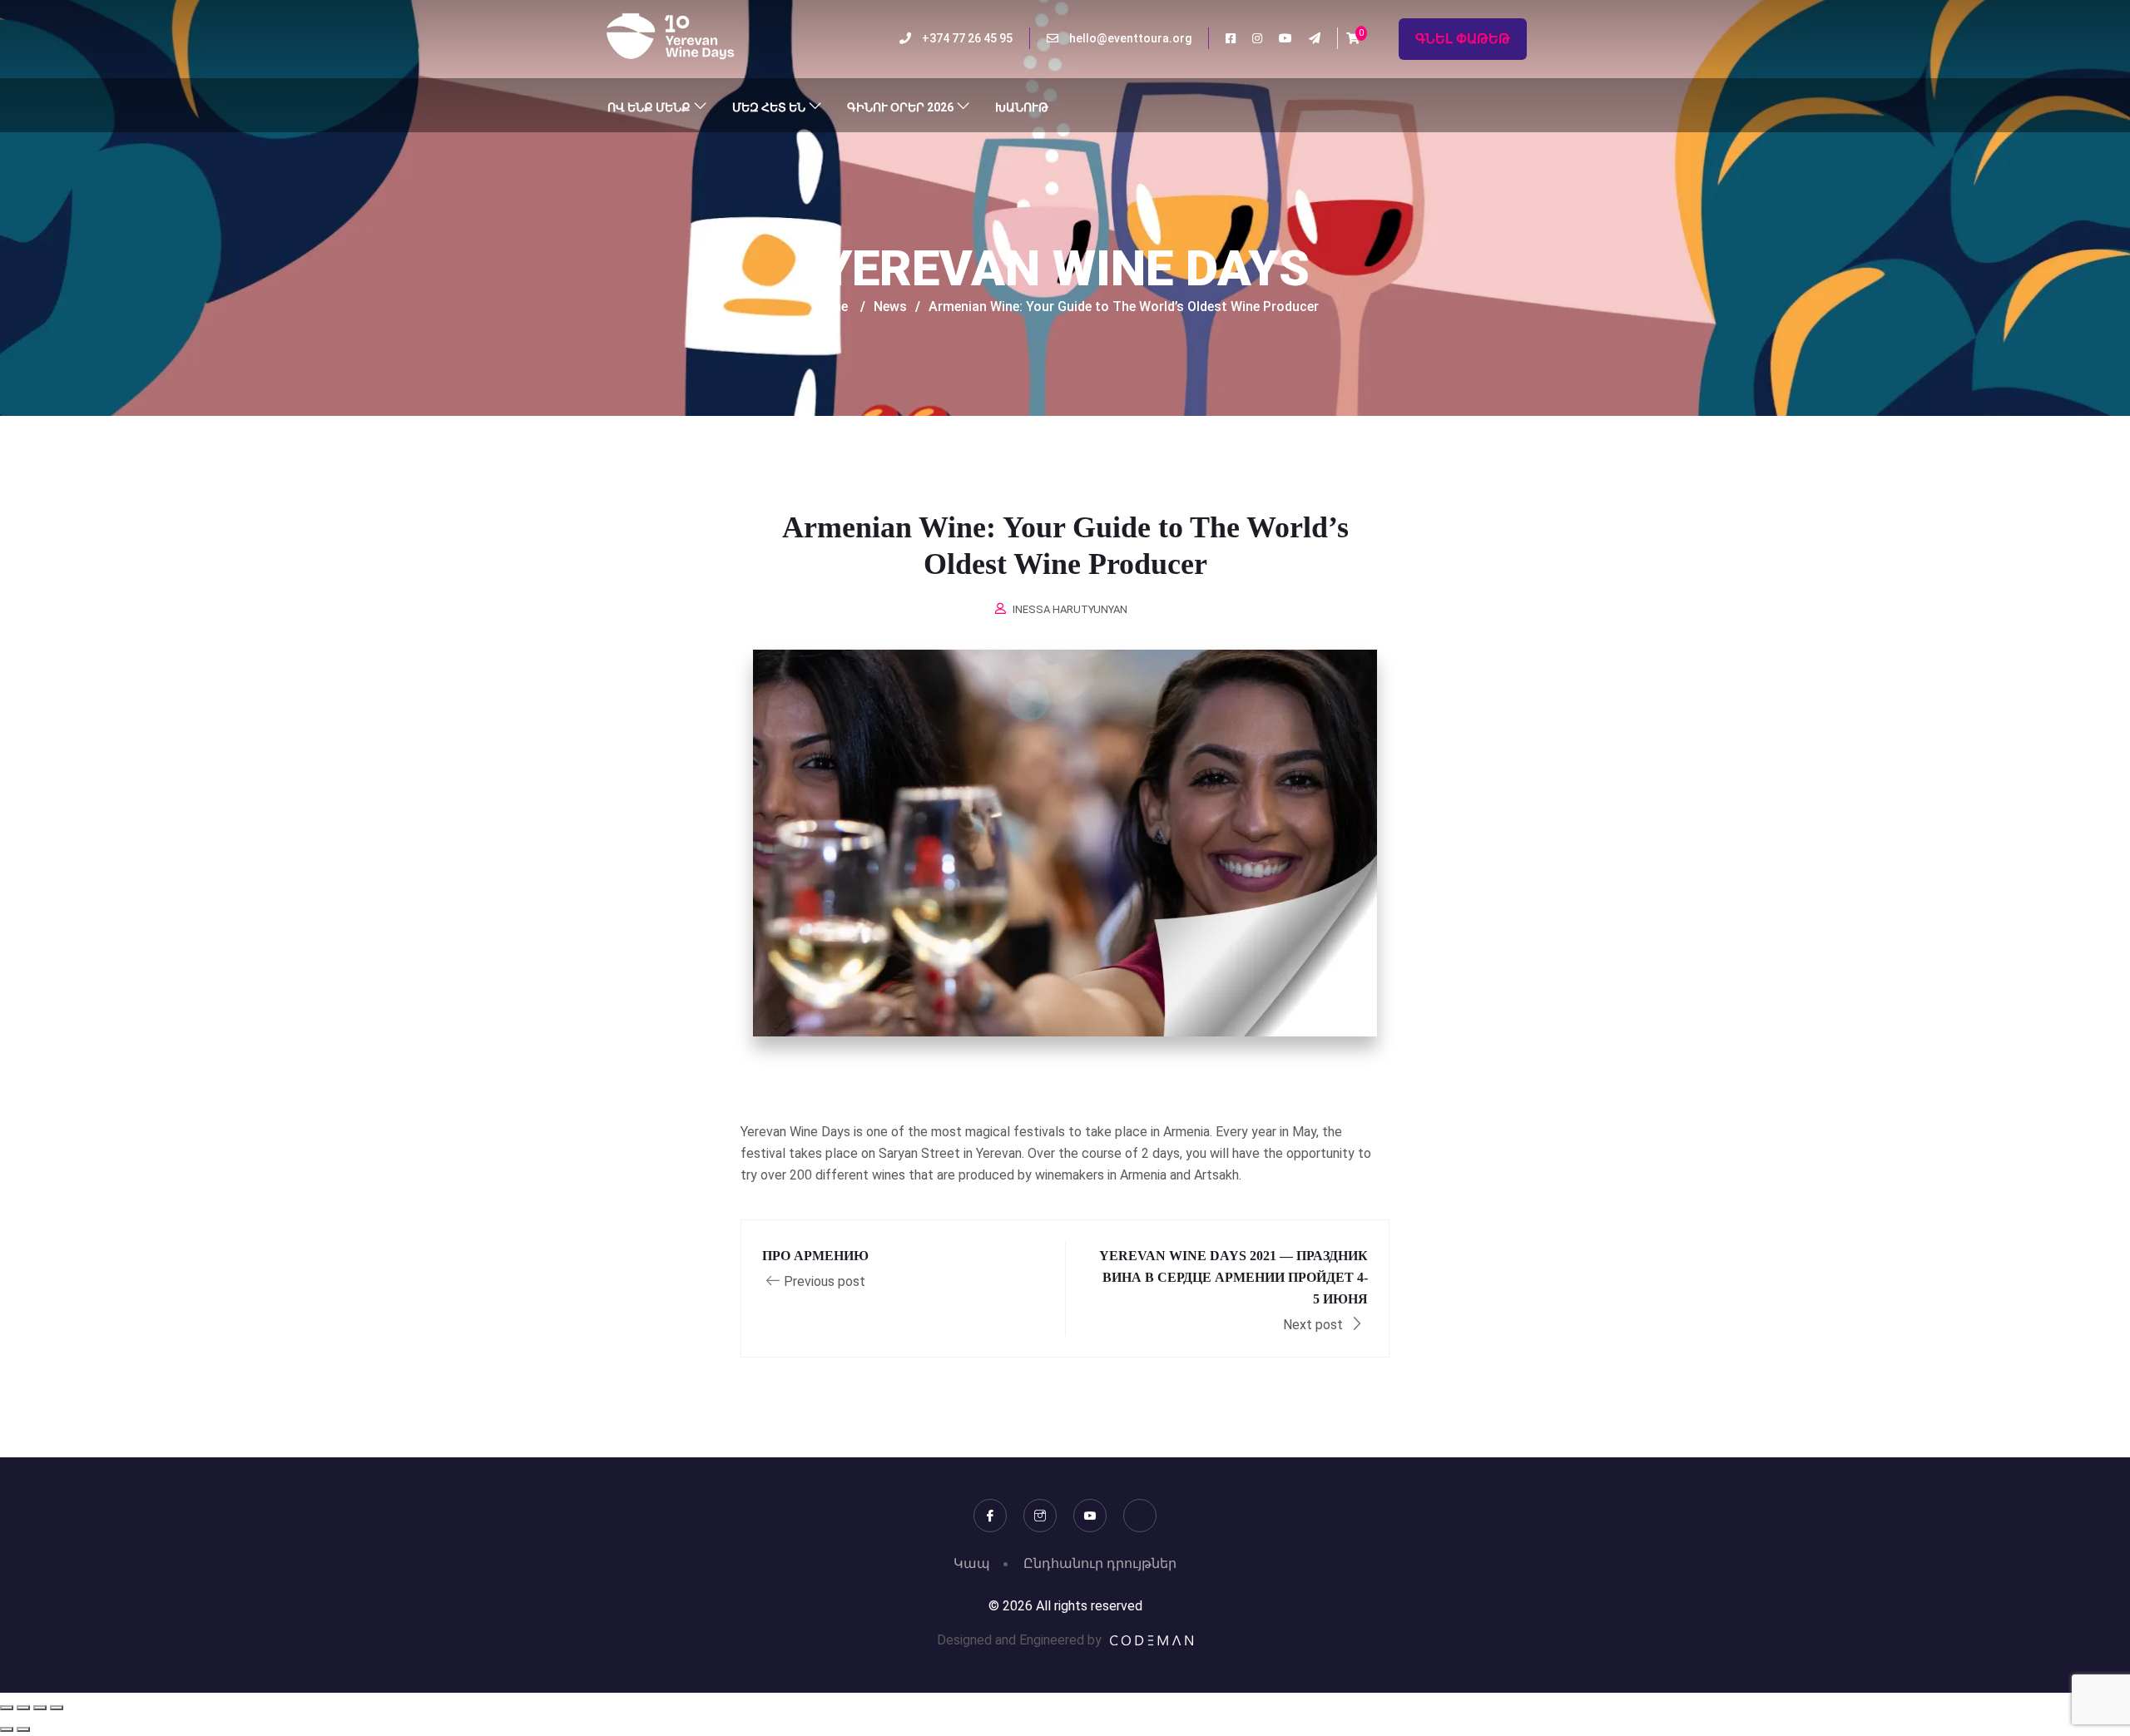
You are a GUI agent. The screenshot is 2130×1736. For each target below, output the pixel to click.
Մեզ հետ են (769, 107)
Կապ (972, 1563)
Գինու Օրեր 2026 (900, 107)
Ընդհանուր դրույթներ (1100, 1563)
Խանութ (1022, 107)
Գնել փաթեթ (1463, 39)
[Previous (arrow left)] (7, 1729)
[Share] (40, 1708)
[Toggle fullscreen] (23, 1708)
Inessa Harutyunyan (1070, 609)
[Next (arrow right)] (23, 1729)
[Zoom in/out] (7, 1708)
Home (830, 307)
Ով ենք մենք (649, 107)
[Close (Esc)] (57, 1708)
